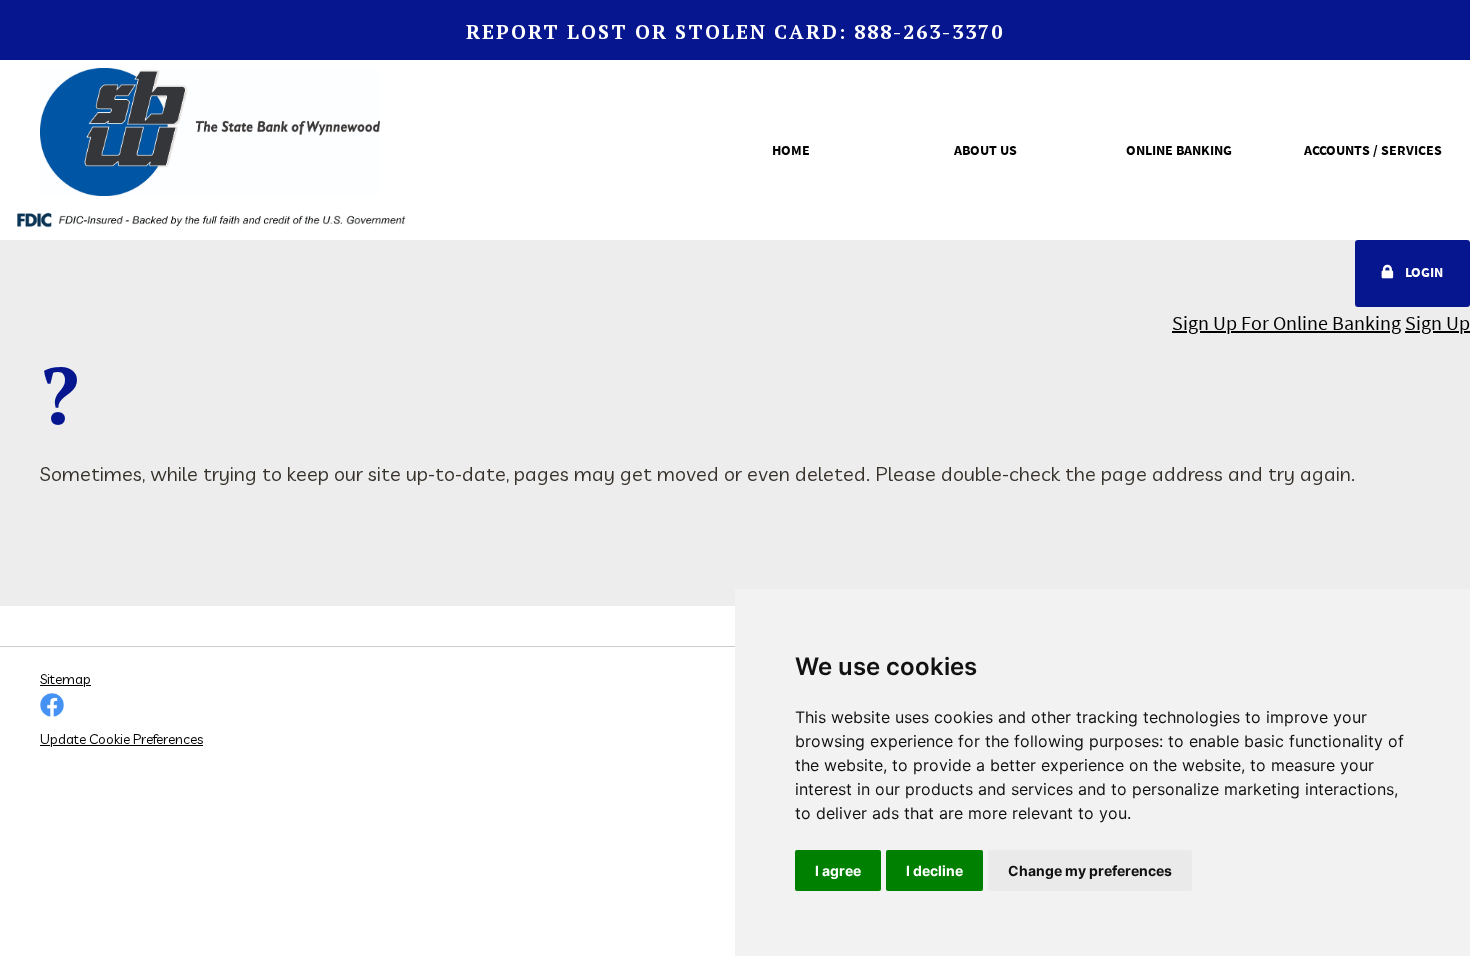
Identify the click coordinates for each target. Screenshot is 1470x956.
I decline (934, 870)
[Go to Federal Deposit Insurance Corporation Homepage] (210, 218)
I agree (838, 870)
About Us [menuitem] (985, 150)
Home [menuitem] (791, 150)
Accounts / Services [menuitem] (1373, 150)
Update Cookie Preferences (121, 739)
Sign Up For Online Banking (1286, 322)
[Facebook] (52, 707)
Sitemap (65, 679)
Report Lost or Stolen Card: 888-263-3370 (735, 31)
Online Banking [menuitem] (1179, 150)
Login (1424, 272)
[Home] (210, 136)
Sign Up (1437, 322)
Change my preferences (1090, 870)
